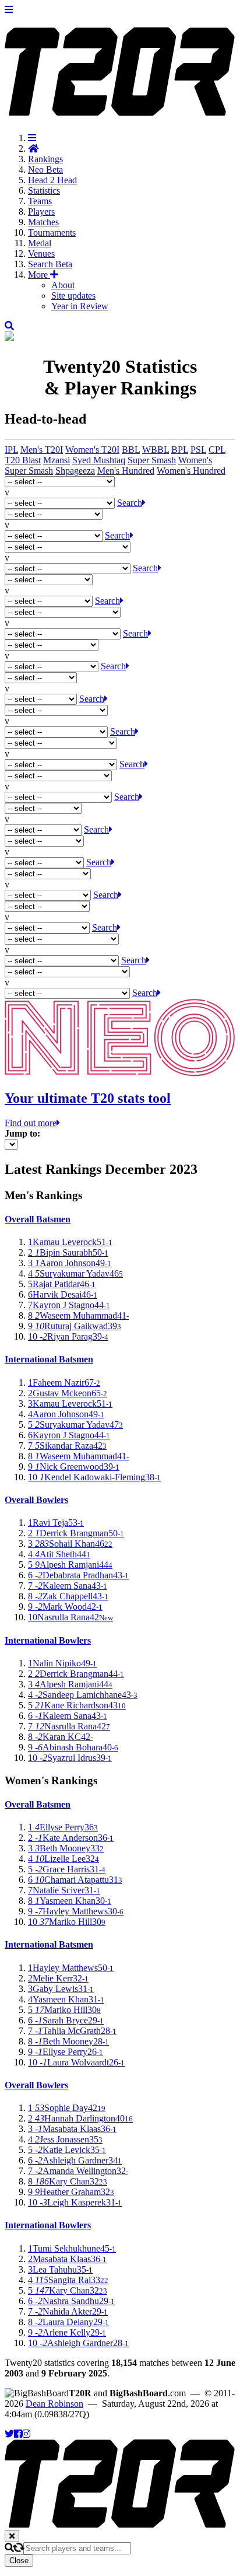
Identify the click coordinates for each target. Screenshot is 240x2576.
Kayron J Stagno (69, 1305)
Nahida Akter (68, 2311)
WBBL (156, 450)
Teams (40, 201)
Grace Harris (67, 1869)
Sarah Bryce (66, 2020)
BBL (131, 450)
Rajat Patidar (62, 1284)
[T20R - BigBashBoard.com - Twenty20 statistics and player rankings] (120, 110)
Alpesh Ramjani (70, 1565)
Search (50, 264)
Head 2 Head (52, 180)
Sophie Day (67, 2108)
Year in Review (80, 306)
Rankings (45, 159)
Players (41, 212)
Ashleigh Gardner (75, 2160)
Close (19, 2561)
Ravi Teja (56, 1523)
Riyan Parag (68, 1336)
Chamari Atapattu (75, 1880)
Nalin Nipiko (62, 1663)
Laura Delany (68, 2322)
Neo (45, 169)
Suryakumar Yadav (75, 1273)
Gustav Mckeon (68, 1393)
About (63, 285)
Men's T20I (42, 450)
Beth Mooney (66, 1848)
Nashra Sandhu (71, 2301)
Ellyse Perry (63, 1827)
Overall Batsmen (38, 1219)
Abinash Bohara (73, 1747)
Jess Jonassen (65, 2139)
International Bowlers (48, 1640)
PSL (198, 450)
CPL (217, 450)
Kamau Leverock (70, 1242)
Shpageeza (75, 471)
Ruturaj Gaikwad (75, 1326)
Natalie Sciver (64, 1890)
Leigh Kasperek (75, 2202)
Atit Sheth (59, 1554)
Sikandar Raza (67, 1446)
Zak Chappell (68, 1596)
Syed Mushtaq (99, 460)
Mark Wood (65, 1607)
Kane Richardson (77, 1705)
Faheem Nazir (64, 1383)
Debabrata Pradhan (78, 1575)
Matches (43, 222)
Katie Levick (67, 2150)
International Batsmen (49, 1359)
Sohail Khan (70, 1544)
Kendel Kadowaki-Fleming (94, 1477)
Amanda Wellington (78, 2171)
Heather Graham (71, 2192)
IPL (11, 450)
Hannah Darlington (80, 2118)
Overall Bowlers (36, 1500)
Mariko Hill (67, 1922)
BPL (180, 450)
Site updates (73, 296)
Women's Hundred (191, 471)
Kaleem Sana (68, 1586)
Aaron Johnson (70, 1263)
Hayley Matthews (76, 1911)
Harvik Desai (63, 1294)
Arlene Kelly (67, 2332)
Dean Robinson (54, 2404)
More (39, 275)
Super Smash (152, 460)
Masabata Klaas (72, 2129)
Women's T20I (92, 450)
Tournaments (52, 233)
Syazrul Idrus (70, 1758)
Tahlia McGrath (72, 2031)
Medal (40, 243)
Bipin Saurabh (68, 1252)
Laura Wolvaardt (76, 2062)
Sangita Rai (68, 2280)
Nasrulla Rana (70, 1617)
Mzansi (57, 460)
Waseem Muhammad (78, 1315)
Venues (41, 254)
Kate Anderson (71, 1838)
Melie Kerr (58, 1978)
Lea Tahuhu (60, 2269)
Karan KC (60, 1737)
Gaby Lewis (61, 1989)
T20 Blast (23, 460)
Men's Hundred (126, 471)
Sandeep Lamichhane (83, 1695)
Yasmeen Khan (70, 1901)
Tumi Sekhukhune (72, 2248)
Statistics (44, 191)
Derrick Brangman (76, 1533)
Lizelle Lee (63, 1859)
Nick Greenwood (74, 1467)
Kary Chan (68, 2181)
